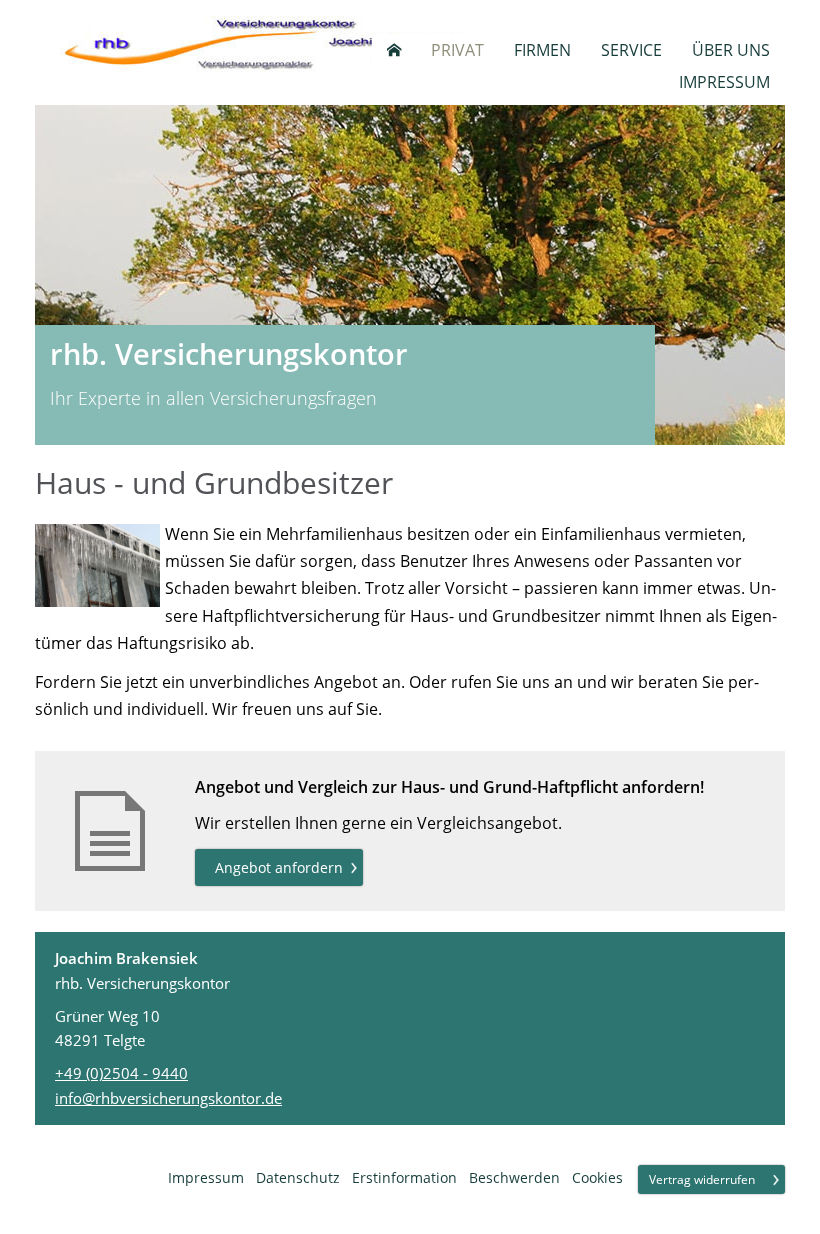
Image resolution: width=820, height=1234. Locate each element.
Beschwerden (514, 1177)
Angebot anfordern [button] (279, 867)
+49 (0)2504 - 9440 (121, 1073)
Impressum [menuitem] (724, 82)
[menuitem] (394, 50)
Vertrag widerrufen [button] (702, 1179)
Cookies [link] (597, 1177)
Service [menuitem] (631, 50)
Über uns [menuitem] (731, 50)
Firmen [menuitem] (542, 50)
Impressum (206, 1177)
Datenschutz (298, 1177)
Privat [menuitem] (457, 50)
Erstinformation (404, 1177)
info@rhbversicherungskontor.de (168, 1098)
